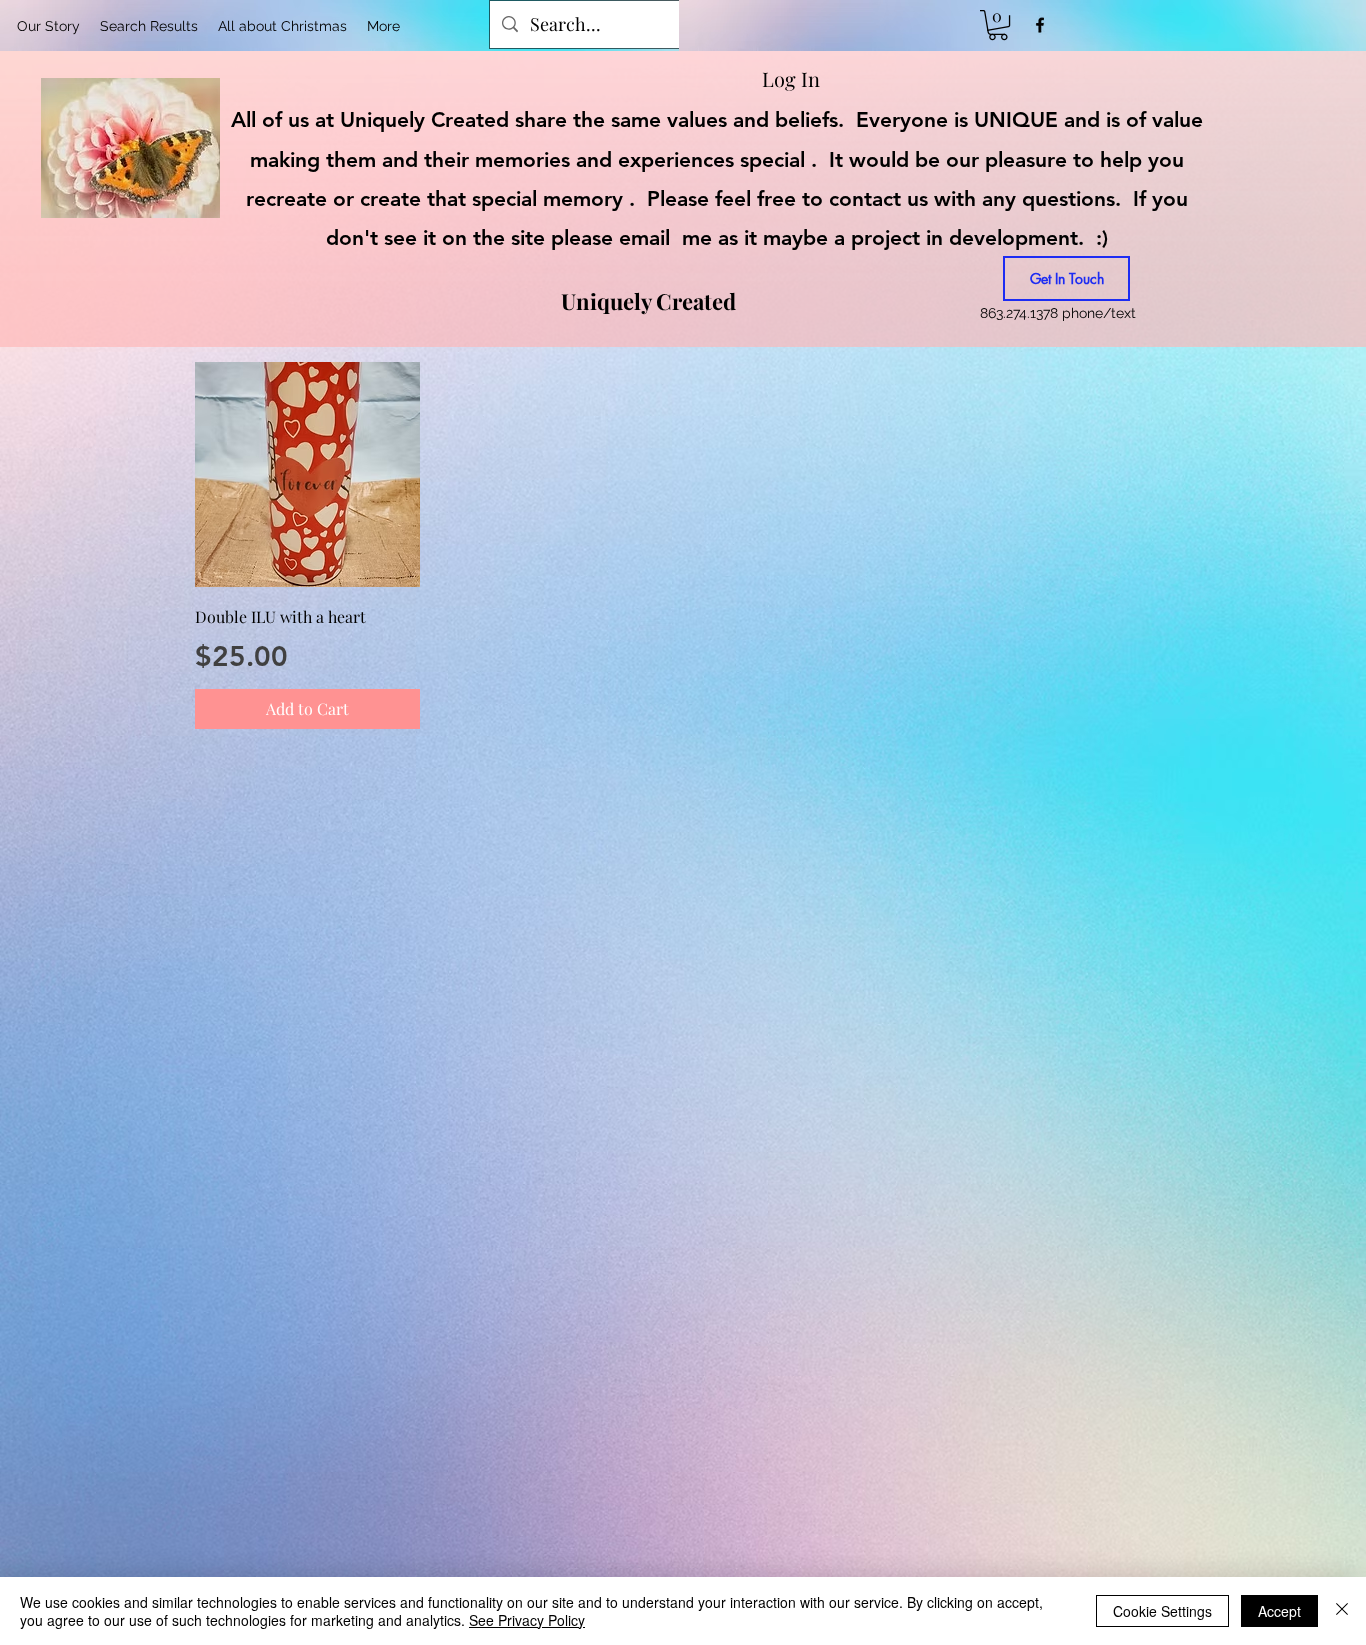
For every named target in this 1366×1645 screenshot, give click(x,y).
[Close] (1342, 1611)
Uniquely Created (648, 301)
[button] (998, 25)
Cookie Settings (1162, 1611)
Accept (1279, 1611)
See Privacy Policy (527, 1620)
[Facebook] (1040, 25)
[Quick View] (307, 474)
